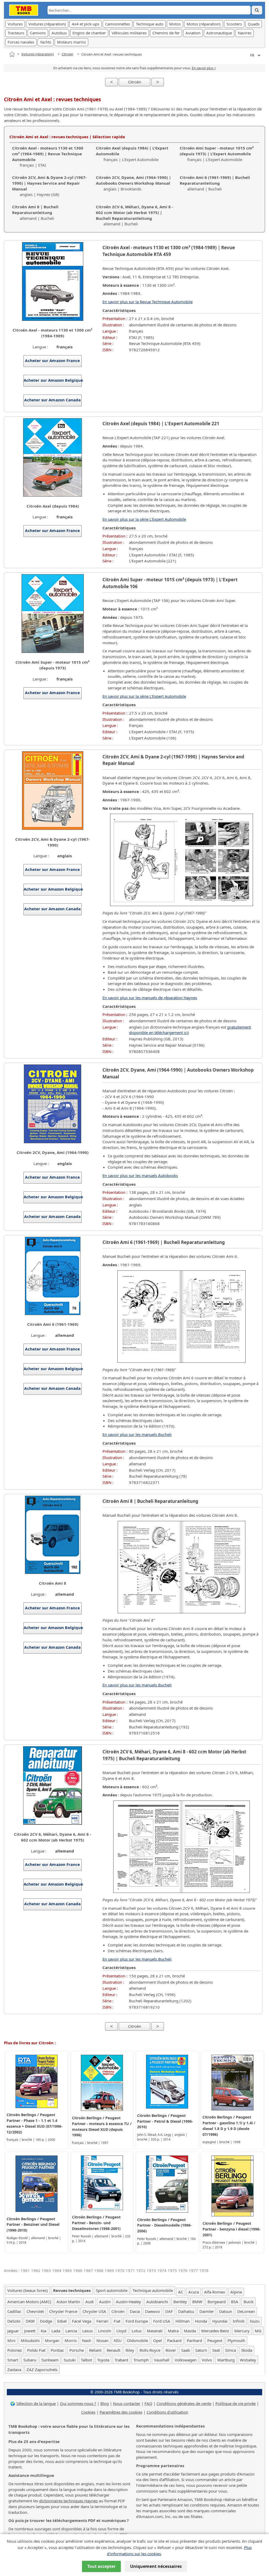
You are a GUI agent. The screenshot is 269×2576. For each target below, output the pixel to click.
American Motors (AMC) (29, 2302)
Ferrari (102, 2321)
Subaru (30, 2360)
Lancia (71, 2331)
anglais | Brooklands (133, 183)
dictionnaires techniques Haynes (68, 2501)
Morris (71, 2340)
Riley (130, 2350)
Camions (38, 33)
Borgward (217, 2302)
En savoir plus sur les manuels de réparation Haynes (150, 998)
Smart (13, 2360)
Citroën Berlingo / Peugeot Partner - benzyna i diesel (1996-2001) (232, 2229)
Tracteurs (16, 33)
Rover (171, 2350)
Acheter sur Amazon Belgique (53, 380)
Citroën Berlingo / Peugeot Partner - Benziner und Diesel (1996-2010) (33, 2225)
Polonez (15, 2350)
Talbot (86, 2360)
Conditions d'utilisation (167, 2412)
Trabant (121, 2360)
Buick (249, 2302)
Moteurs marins (71, 42)
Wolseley (248, 2360)
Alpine (236, 2292)
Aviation (193, 33)
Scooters (234, 24)
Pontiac (57, 2350)
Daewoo (152, 2311)
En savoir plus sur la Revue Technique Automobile (148, 302)
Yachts (46, 42)
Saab (186, 2350)
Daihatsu (186, 2311)
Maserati (155, 2331)
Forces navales (21, 42)
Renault (113, 2350)
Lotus (137, 2331)
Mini (11, 2340)
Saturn (201, 2350)
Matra (173, 2331)
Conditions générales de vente (184, 2403)
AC (181, 2292)
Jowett (30, 2331)
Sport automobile (112, 2290)
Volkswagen (186, 2360)
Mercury (242, 2331)
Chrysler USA (94, 2311)
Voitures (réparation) (47, 24)
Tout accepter (101, 2566)
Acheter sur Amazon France (53, 360)
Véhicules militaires (129, 33)
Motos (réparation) (204, 24)
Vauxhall (162, 2360)
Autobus (59, 33)
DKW (30, 2321)
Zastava (14, 2370)
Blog (105, 2403)
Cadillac (14, 2311)
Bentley (180, 2302)
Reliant (95, 2350)
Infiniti (239, 2321)
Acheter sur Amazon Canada (53, 400)
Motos (175, 24)
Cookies (88, 2412)
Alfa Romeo (215, 2292)
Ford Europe (137, 2321)
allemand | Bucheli (215, 183)
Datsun (226, 2311)
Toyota (103, 2360)
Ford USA (162, 2321)
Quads (254, 24)
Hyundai (220, 2321)
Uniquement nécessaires (156, 2566)
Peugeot (215, 2340)
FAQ (148, 2403)
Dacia (135, 2311)
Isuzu (255, 2321)
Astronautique (219, 33)
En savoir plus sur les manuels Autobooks (140, 1175)
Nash (87, 2340)
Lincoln (105, 2331)
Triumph (141, 2360)
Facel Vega (82, 2321)
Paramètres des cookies (121, 2412)
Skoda (247, 2350)
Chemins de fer (166, 33)
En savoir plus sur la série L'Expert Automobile (144, 519)
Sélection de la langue (36, 2403)
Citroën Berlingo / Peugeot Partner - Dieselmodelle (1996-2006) (164, 2225)
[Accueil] (12, 54)
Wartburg (226, 2360)
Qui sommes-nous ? (78, 2403)
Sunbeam (50, 2360)
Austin (105, 2302)
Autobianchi (157, 2302)
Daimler (207, 2311)
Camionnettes (118, 24)
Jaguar (13, 2331)
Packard (174, 2340)
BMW (197, 2302)
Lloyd (121, 2331)
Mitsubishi (30, 2340)
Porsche (77, 2350)
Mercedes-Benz (215, 2331)
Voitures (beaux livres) (28, 2290)
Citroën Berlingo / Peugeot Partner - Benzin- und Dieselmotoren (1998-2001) (96, 2223)
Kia (43, 2331)
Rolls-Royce (150, 2350)
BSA (235, 2302)
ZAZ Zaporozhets (42, 2370)
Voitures (15, 24)
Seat (216, 2350)
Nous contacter (127, 2403)
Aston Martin (68, 2302)
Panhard (194, 2340)
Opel (157, 2340)
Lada (56, 2331)
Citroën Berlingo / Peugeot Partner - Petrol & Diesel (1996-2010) (165, 2121)
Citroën (68, 54)
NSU (118, 2340)
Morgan (52, 2340)
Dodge (46, 2321)
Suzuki (70, 2360)
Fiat (117, 2321)
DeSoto (14, 2321)
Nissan (102, 2340)
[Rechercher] (257, 10)
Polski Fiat (36, 2350)
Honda (201, 2321)
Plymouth (236, 2340)
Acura (194, 2292)
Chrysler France (63, 2311)
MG (258, 2331)
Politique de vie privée (236, 2403)
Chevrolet (35, 2311)
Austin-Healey (128, 2302)
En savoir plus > (204, 68)
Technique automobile (153, 2290)
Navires (245, 33)
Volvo (207, 2360)
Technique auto (150, 24)
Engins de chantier (89, 33)
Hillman (183, 2321)
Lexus (87, 2331)
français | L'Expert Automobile (217, 154)
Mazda (190, 2331)
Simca (231, 2350)
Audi (90, 2302)
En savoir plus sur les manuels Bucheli (137, 1434)
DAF (169, 2311)
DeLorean (246, 2311)
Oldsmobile (137, 2340)
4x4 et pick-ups (86, 24)
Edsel (62, 2321)
